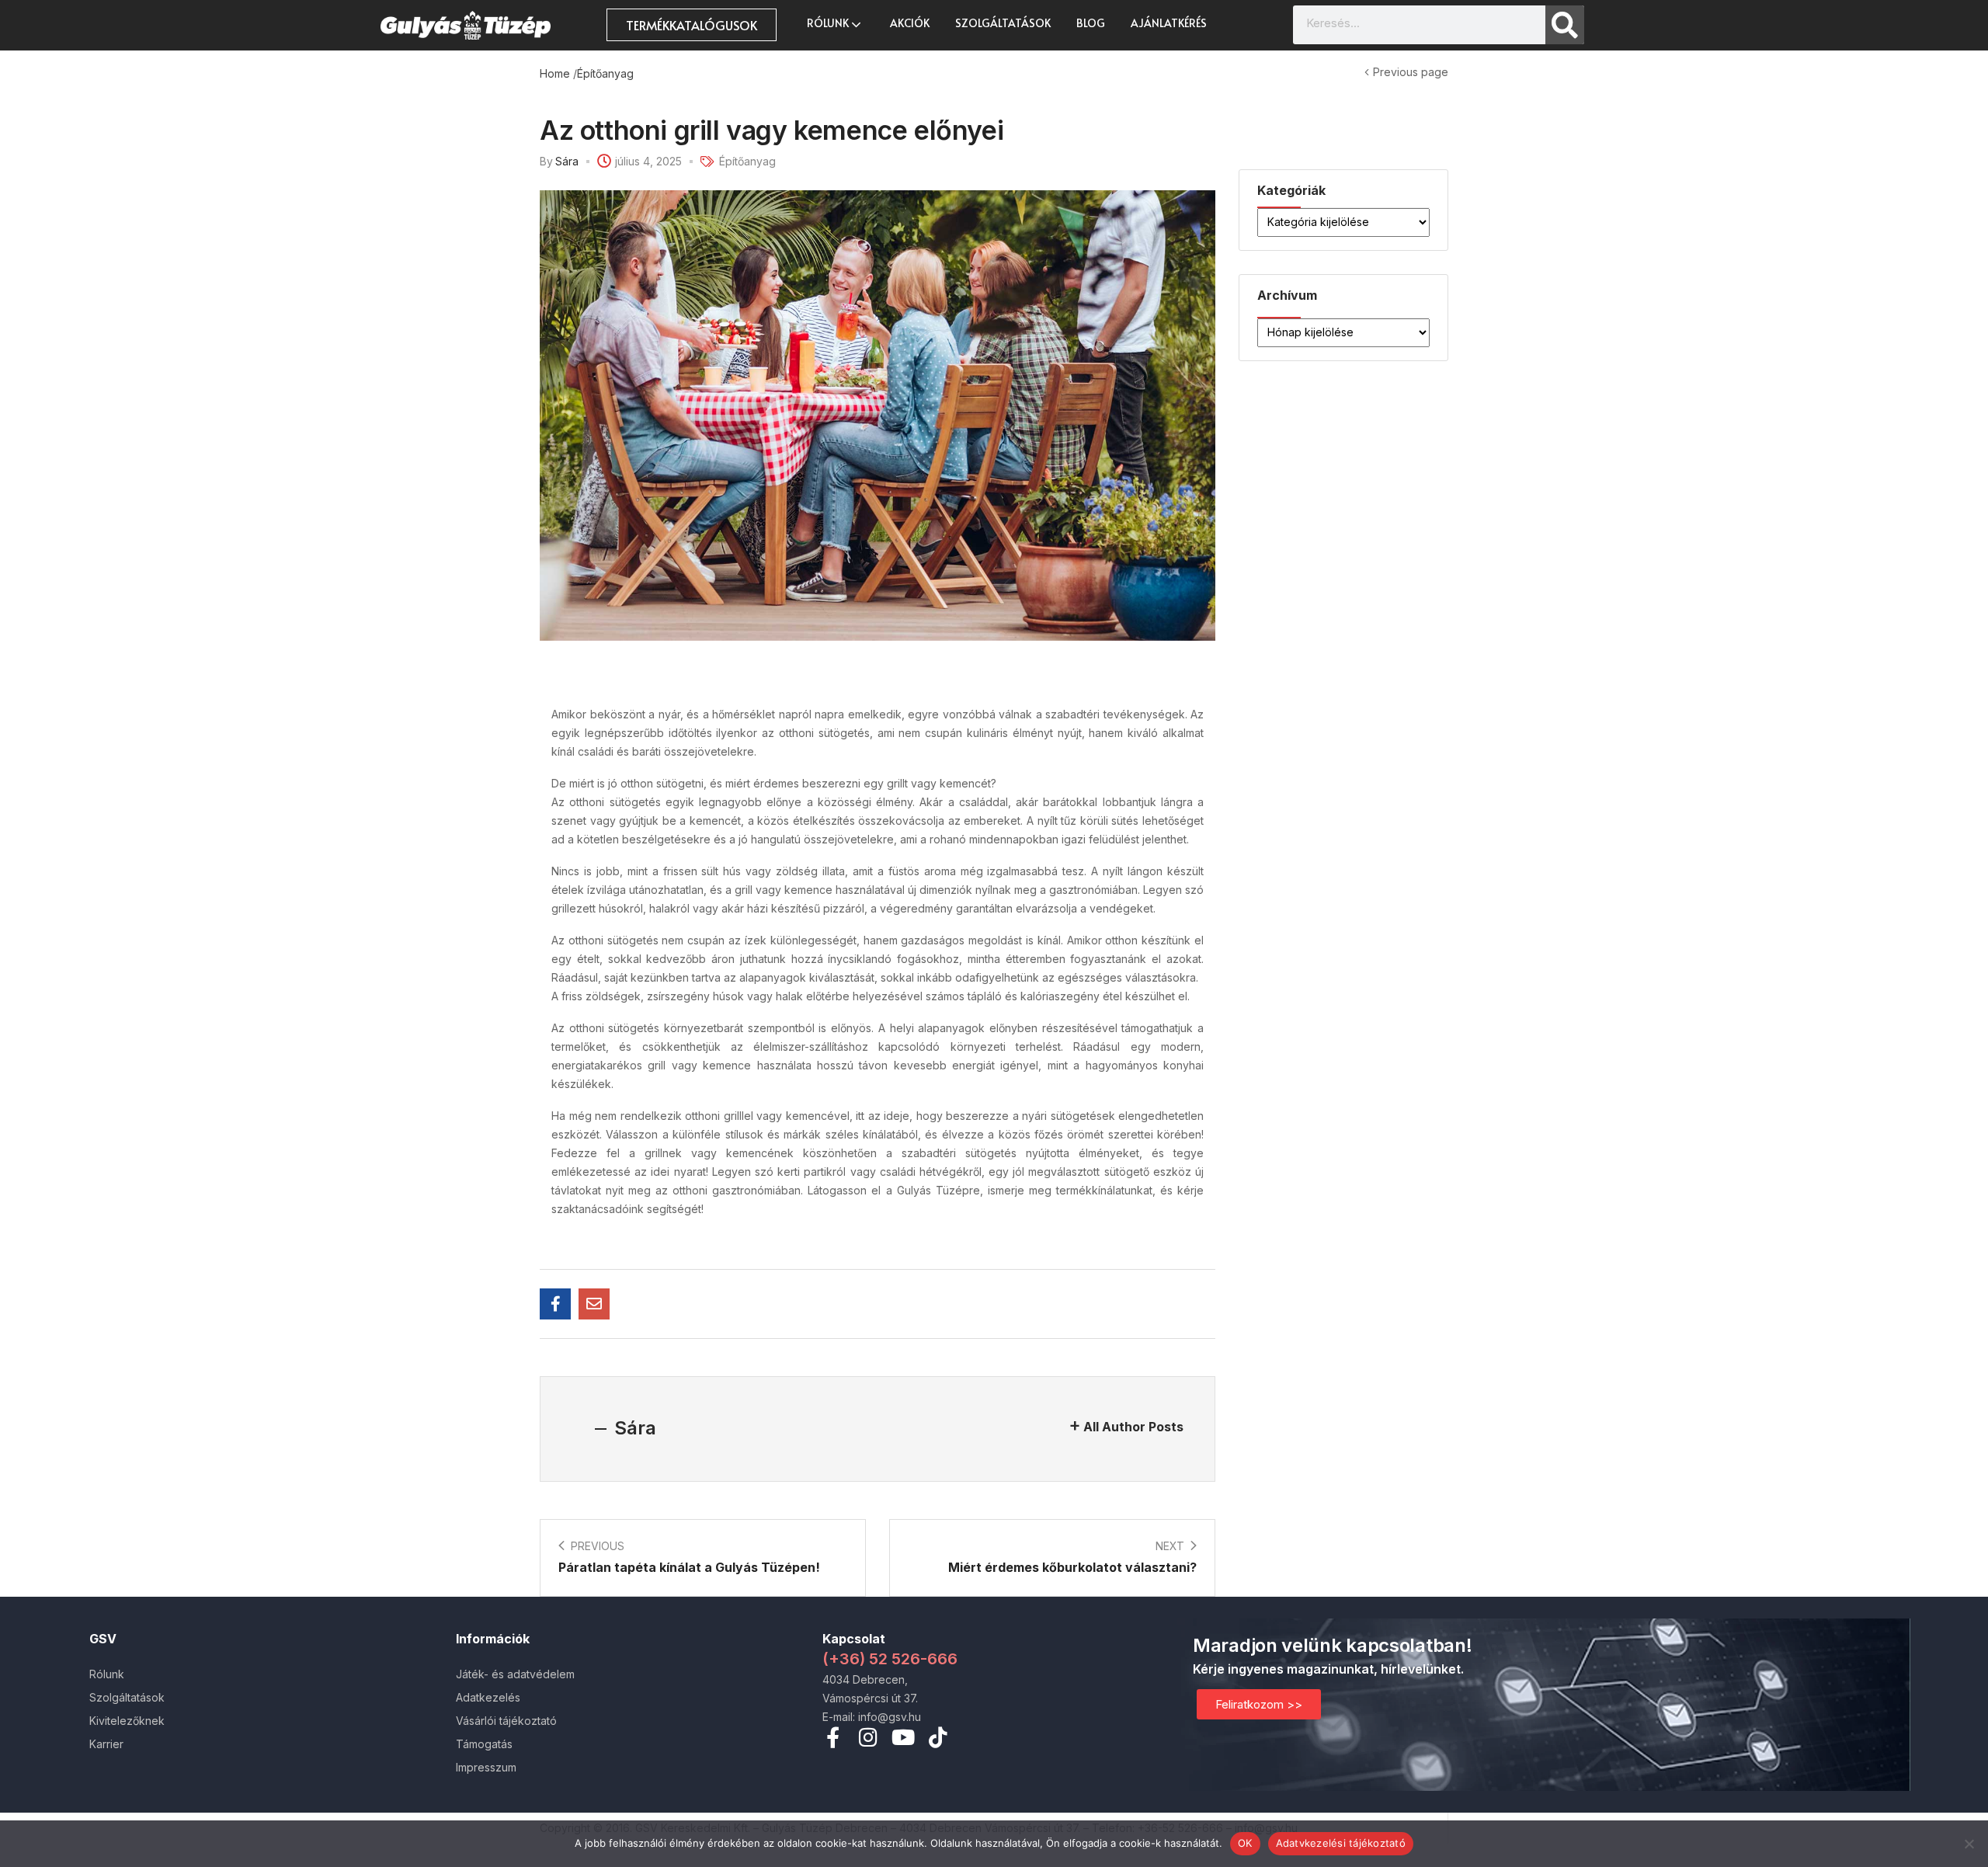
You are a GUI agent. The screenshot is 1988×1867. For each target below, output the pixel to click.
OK (1245, 1843)
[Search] (1565, 25)
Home (555, 73)
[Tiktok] (938, 1737)
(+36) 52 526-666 (890, 1659)
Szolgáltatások (1003, 23)
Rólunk (829, 23)
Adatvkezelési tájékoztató (1341, 1843)
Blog (1091, 23)
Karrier (106, 1744)
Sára (567, 161)
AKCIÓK (910, 23)
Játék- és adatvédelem (515, 1674)
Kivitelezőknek (127, 1721)
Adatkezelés (488, 1697)
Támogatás (484, 1744)
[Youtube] (903, 1737)
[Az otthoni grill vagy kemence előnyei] (555, 1304)
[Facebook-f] (833, 1737)
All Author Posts (1133, 1427)
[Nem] (1969, 1844)
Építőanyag (605, 73)
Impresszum (486, 1767)
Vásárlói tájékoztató (506, 1721)
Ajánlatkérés (1169, 23)
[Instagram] (868, 1737)
